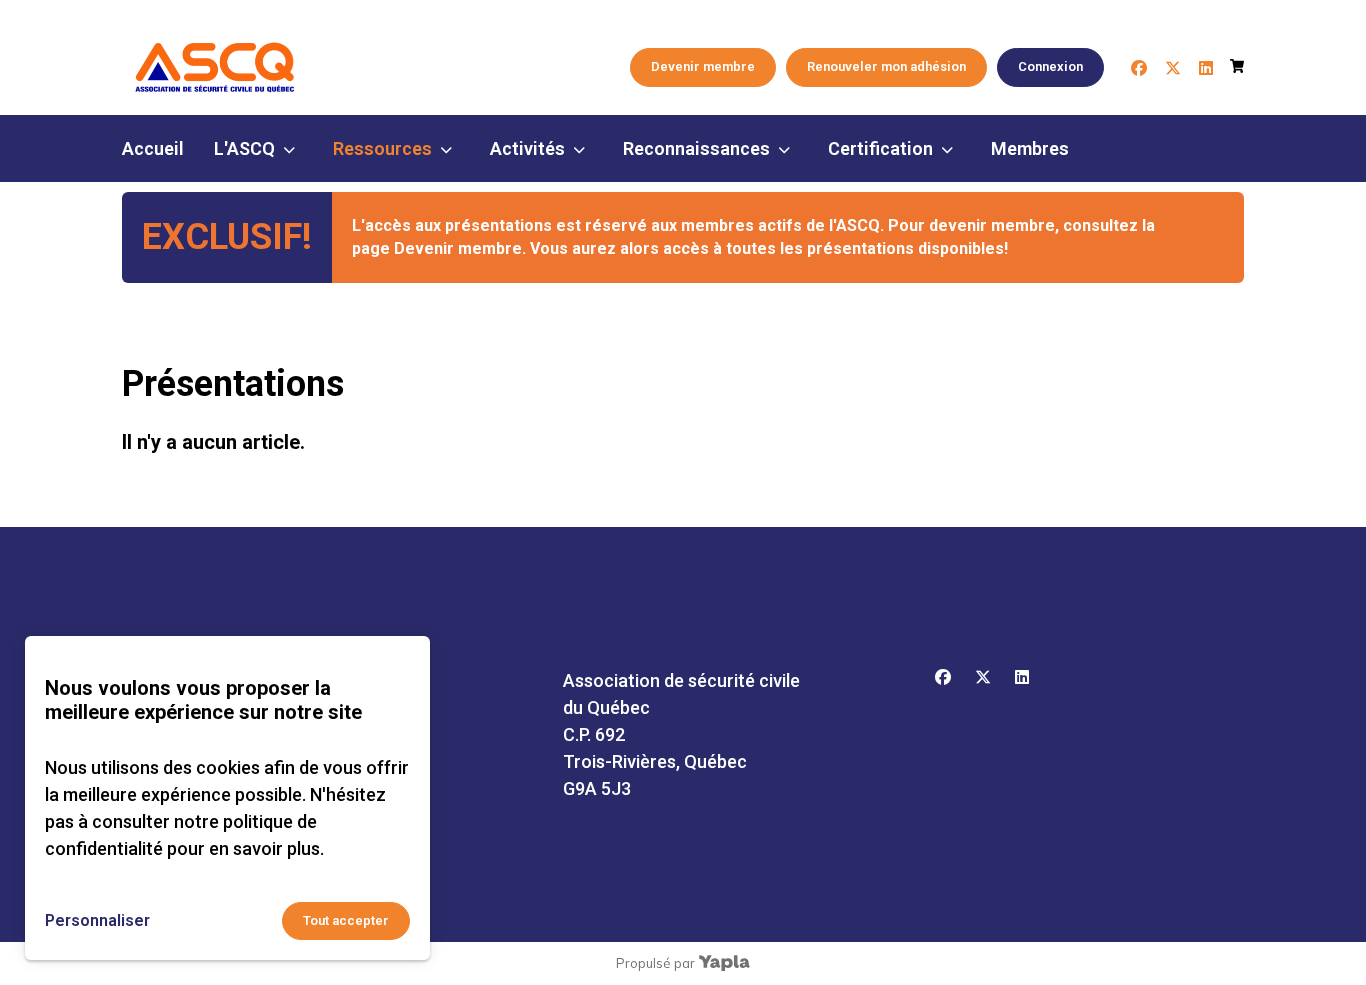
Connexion (1050, 66)
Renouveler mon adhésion (886, 66)
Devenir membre (703, 66)
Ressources (382, 148)
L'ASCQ (244, 148)
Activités (527, 148)
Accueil (153, 148)
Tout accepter (346, 920)
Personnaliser (97, 920)
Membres (1030, 148)
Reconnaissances (696, 148)
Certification (880, 148)
